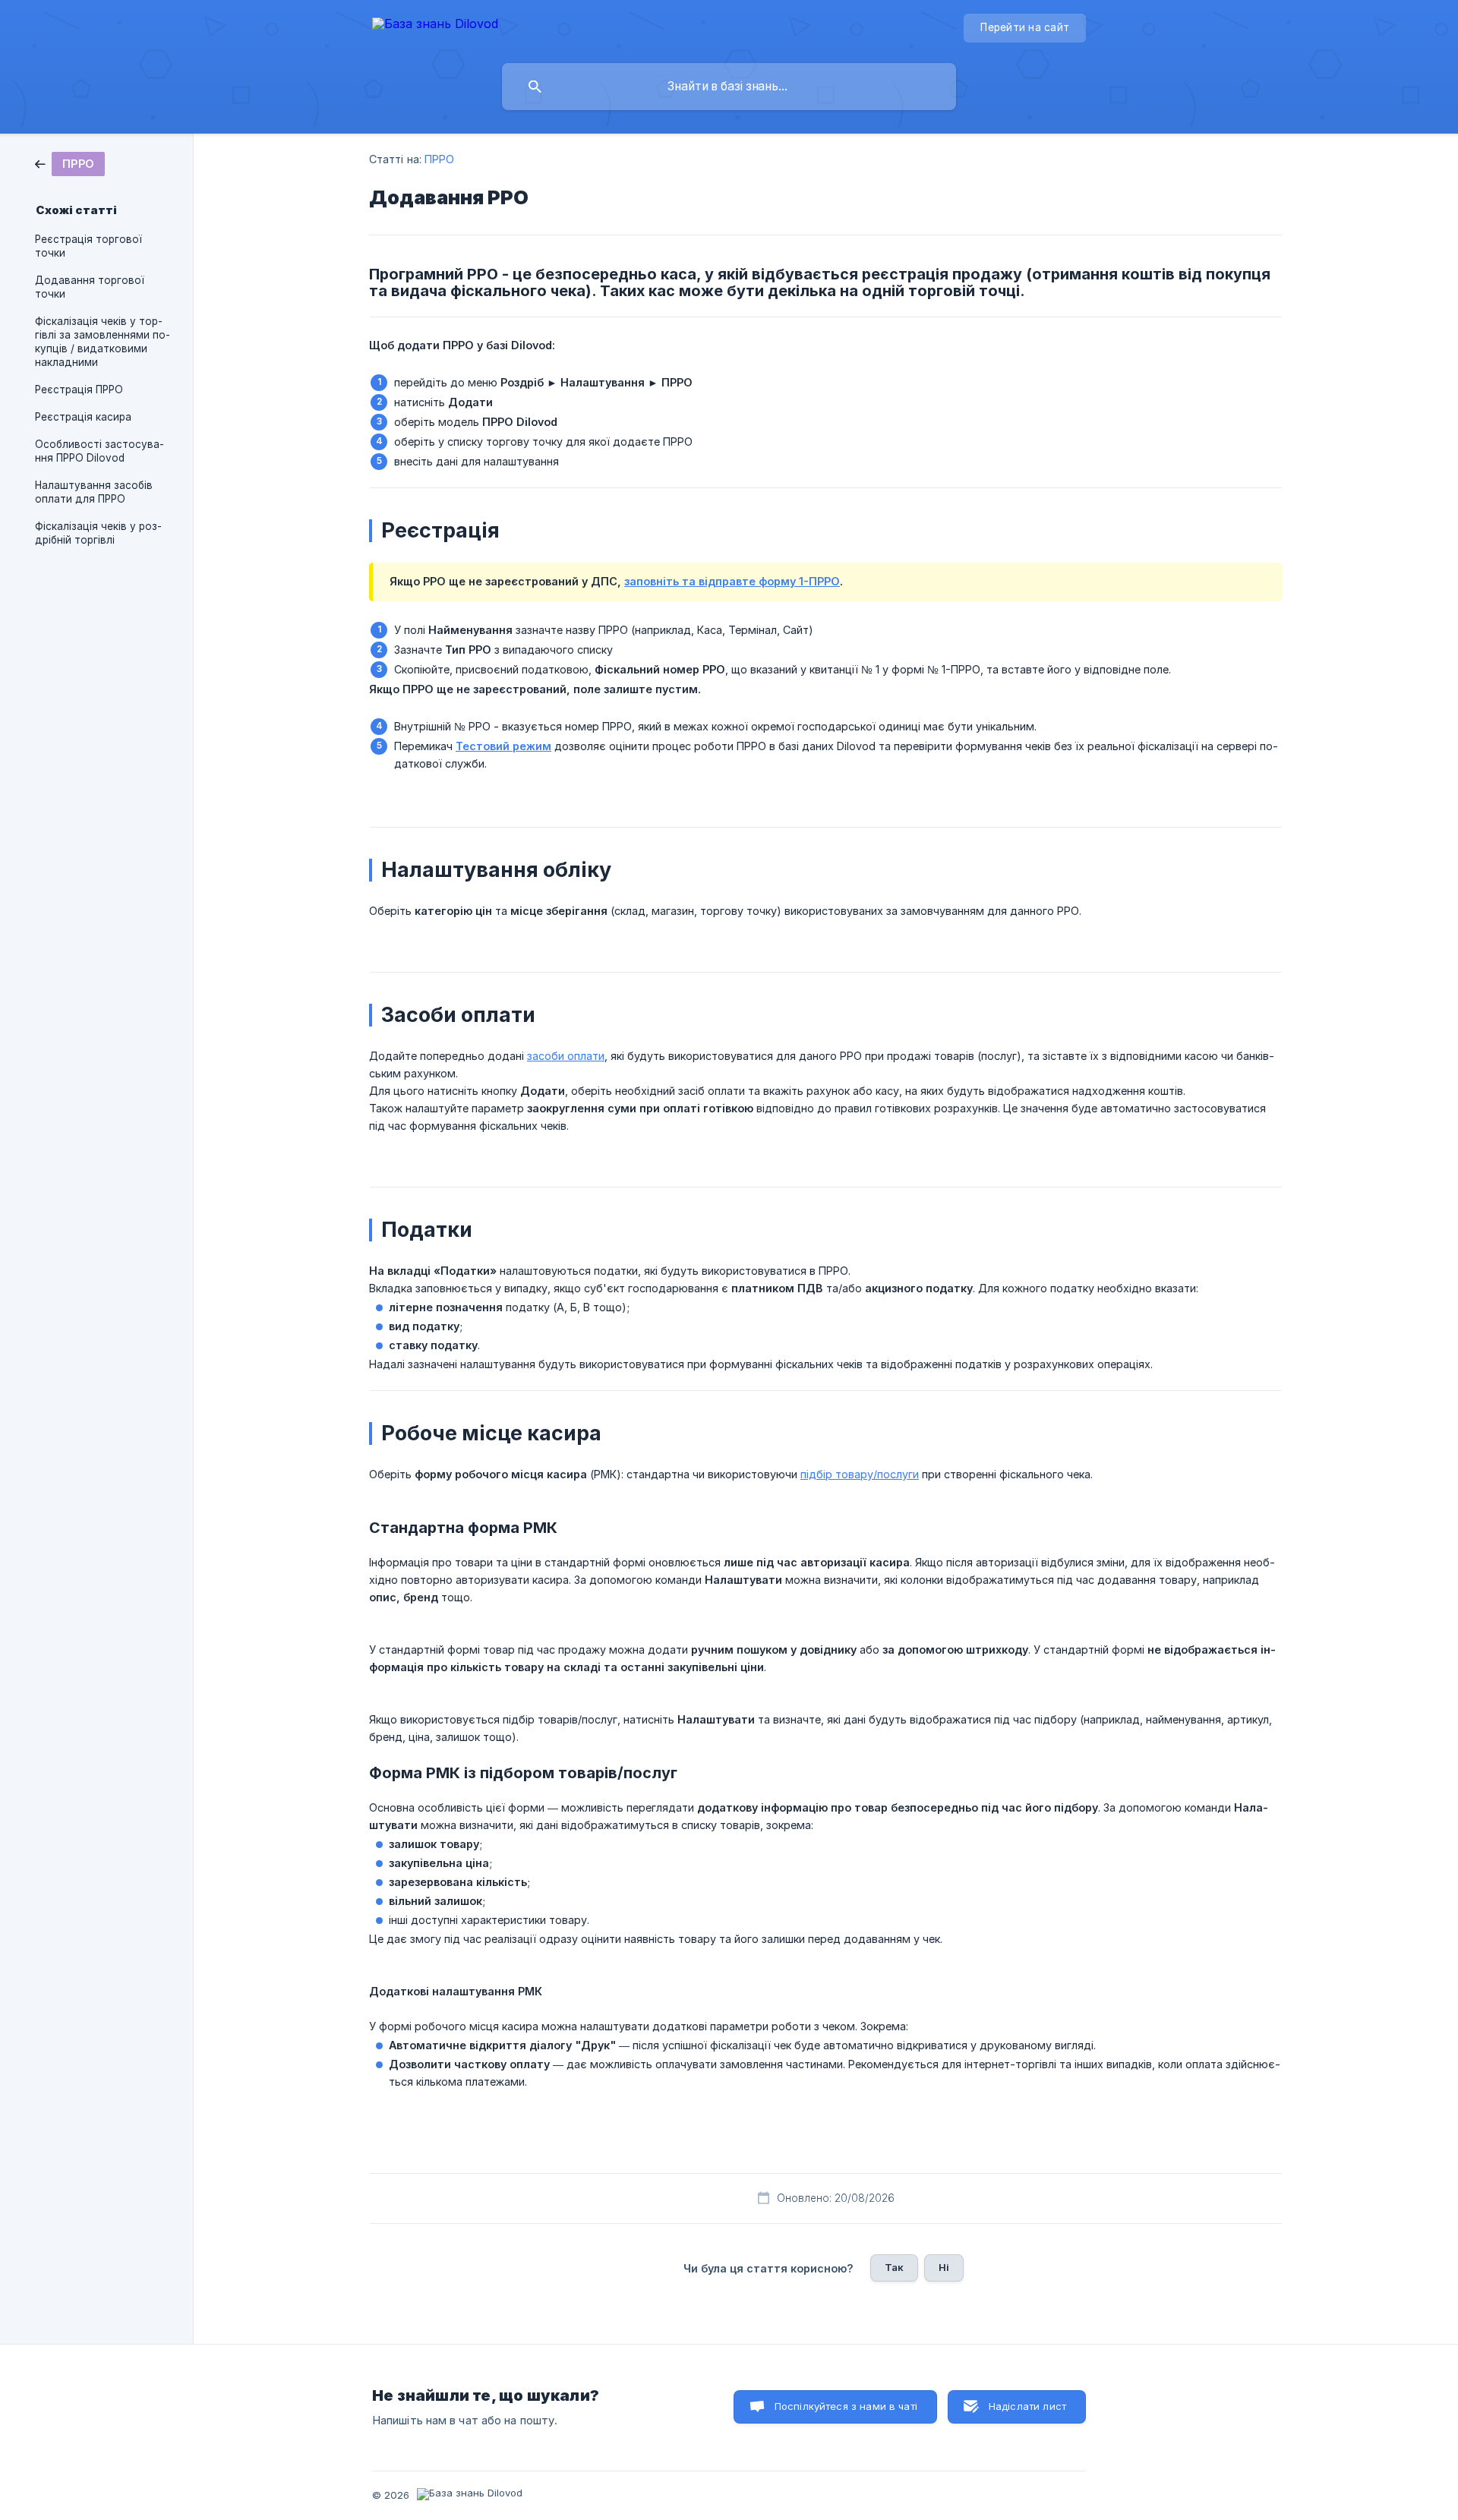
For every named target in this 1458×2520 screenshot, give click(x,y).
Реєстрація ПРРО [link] (79, 390)
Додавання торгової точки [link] (90, 287)
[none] (435, 26)
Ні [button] (944, 2267)
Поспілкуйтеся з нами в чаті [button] (846, 2406)
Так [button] (894, 2267)
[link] (70, 163)
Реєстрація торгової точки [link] (88, 246)
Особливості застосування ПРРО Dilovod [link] (99, 451)
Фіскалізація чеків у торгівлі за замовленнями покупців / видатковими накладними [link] (103, 342)
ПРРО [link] (439, 159)
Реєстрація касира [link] (83, 417)
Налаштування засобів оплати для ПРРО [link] (94, 492)
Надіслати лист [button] (1027, 2406)
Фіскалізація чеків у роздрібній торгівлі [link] (98, 533)
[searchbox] (729, 87)
